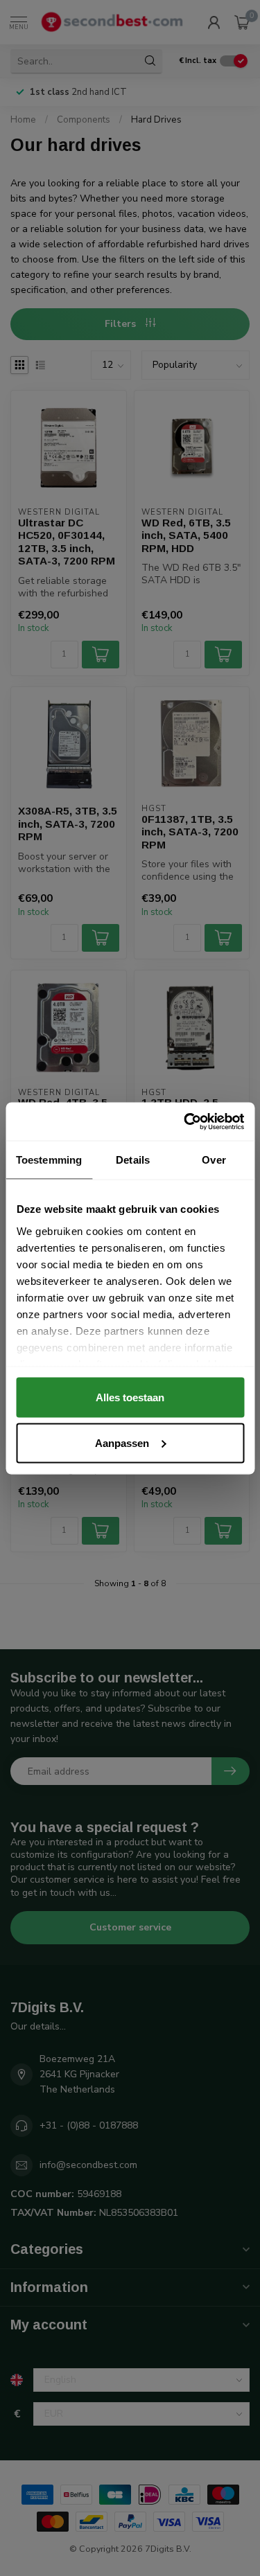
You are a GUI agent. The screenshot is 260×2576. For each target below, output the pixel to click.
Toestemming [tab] (49, 1160)
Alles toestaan (130, 1397)
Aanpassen (122, 1442)
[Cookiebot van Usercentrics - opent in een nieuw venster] (185, 1121)
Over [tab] (214, 1160)
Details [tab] (133, 1160)
